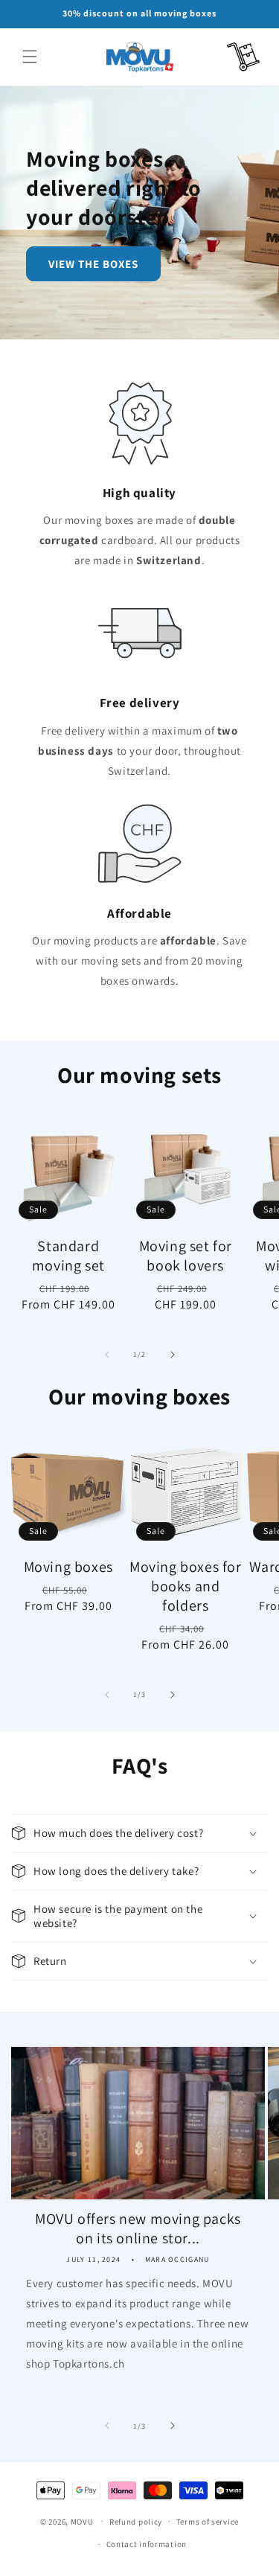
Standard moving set (68, 1256)
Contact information (147, 2544)
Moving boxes (68, 1567)
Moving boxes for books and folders (186, 1586)
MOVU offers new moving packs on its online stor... (138, 2228)
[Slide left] (107, 1355)
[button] (30, 57)
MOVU (82, 2521)
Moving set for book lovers (186, 1256)
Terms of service (208, 2522)
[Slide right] (173, 1355)
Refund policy (136, 2522)
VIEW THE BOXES (93, 263)
